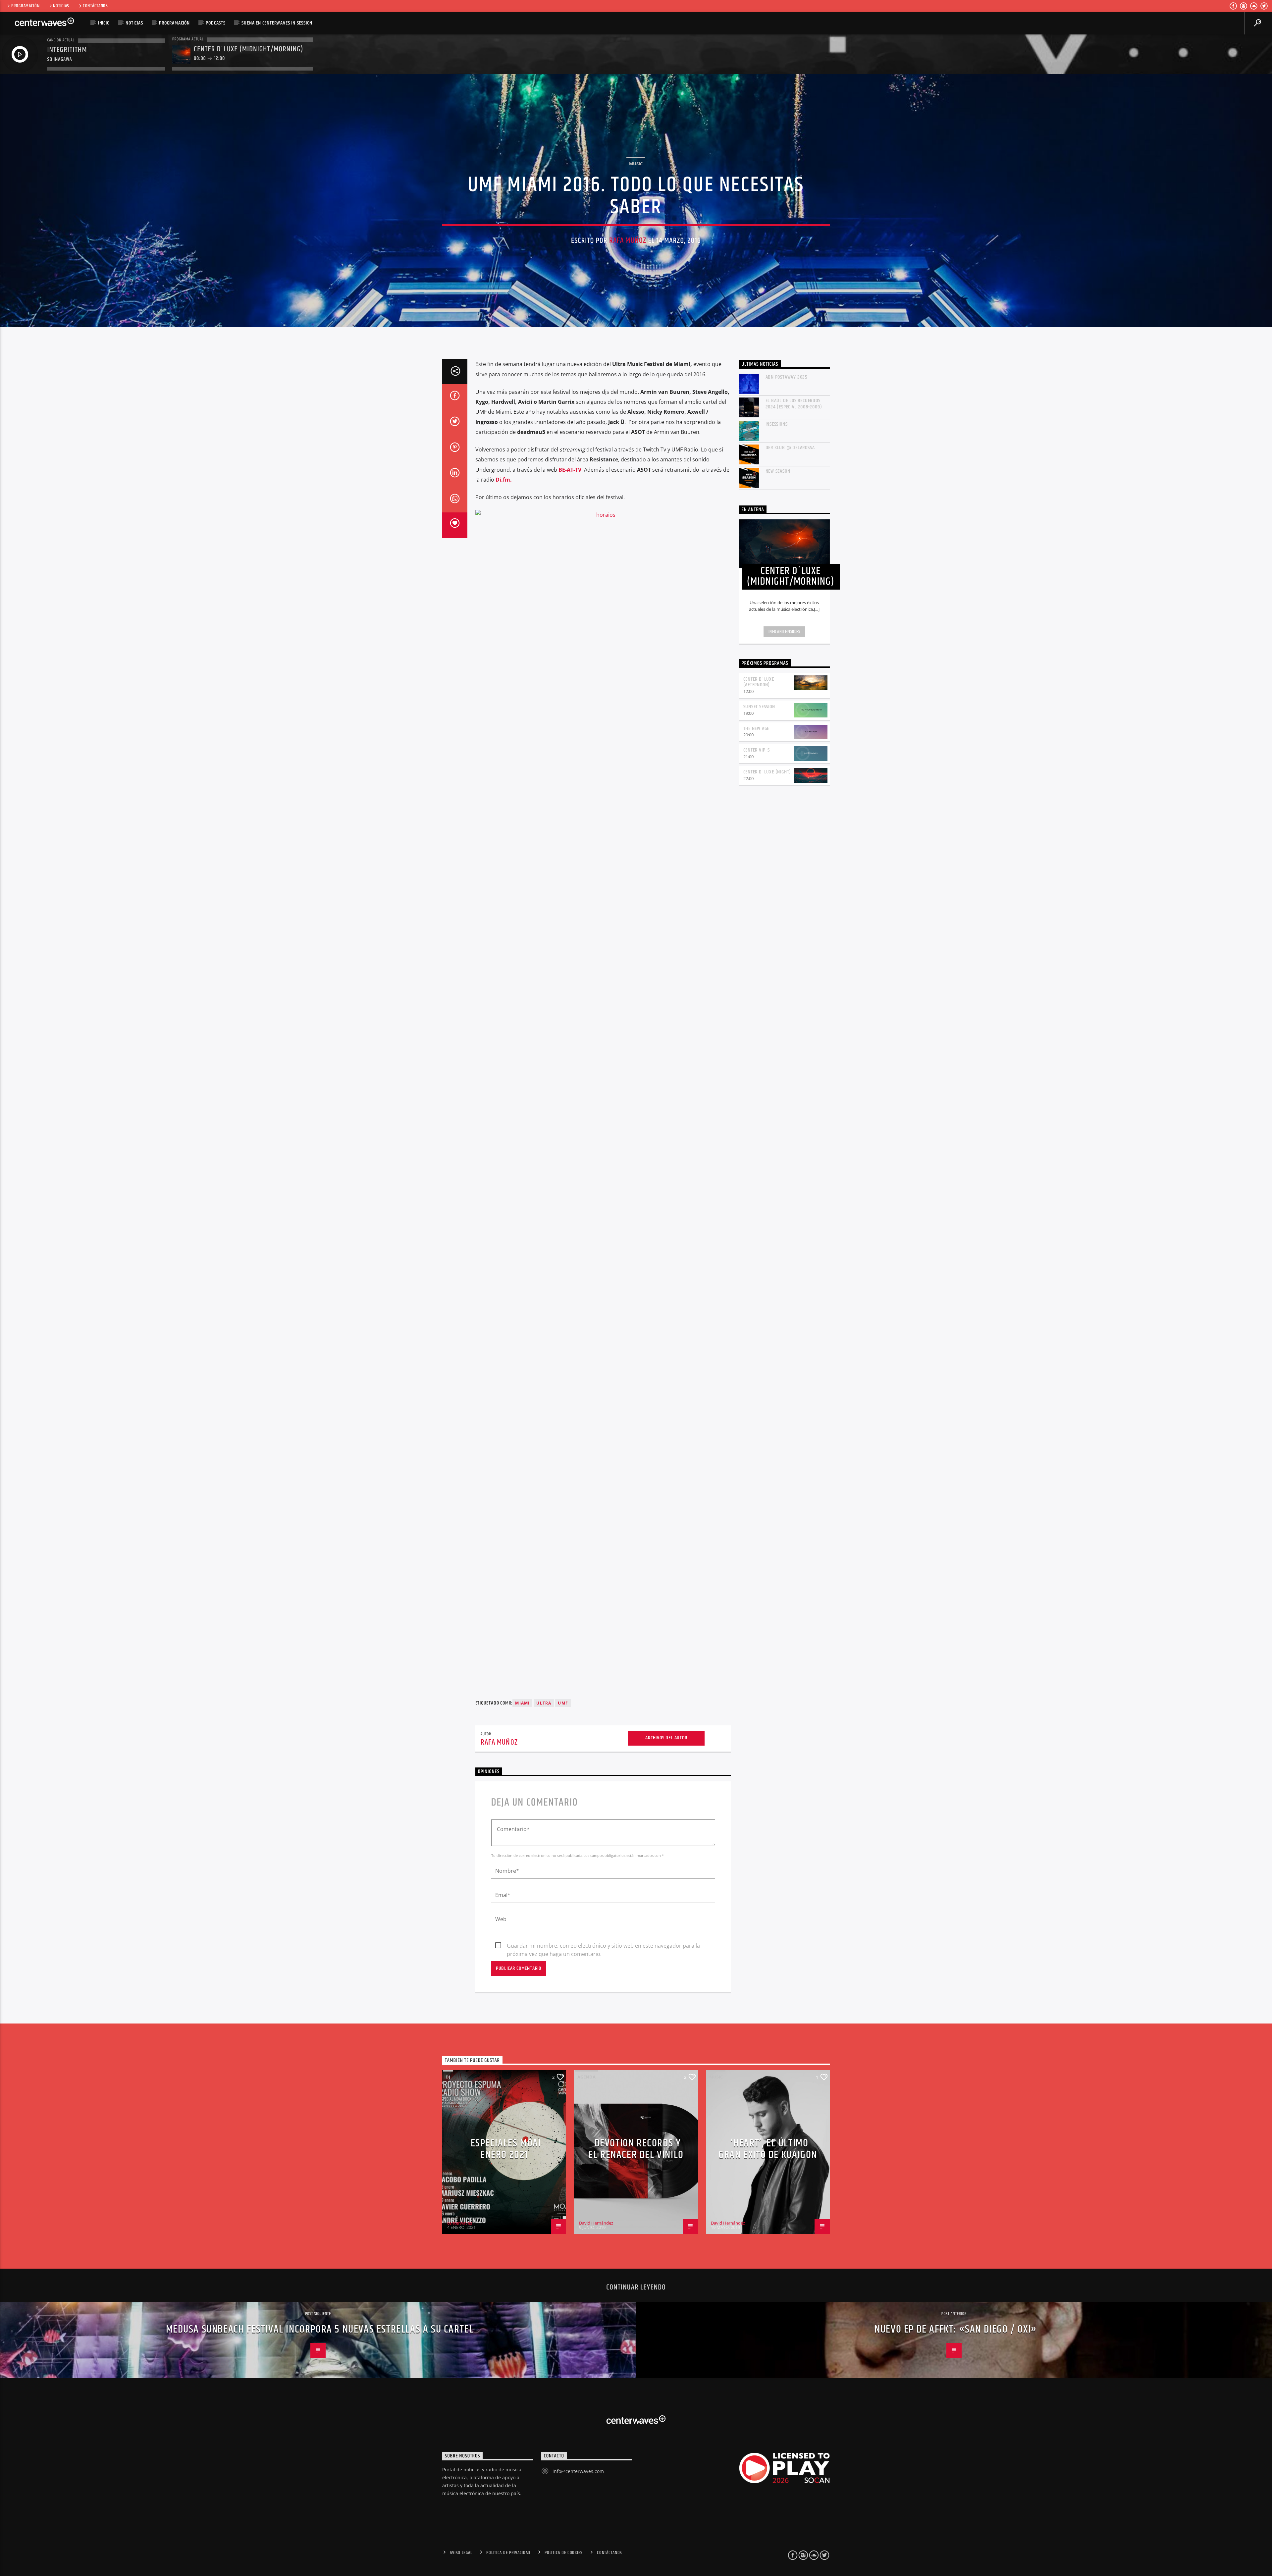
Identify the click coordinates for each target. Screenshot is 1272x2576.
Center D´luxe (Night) (767, 772)
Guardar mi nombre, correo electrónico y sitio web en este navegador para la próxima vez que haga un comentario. (603, 1946)
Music (636, 164)
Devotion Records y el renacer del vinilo (636, 2149)
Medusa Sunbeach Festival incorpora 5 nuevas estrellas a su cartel (320, 2329)
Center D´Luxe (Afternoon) (759, 682)
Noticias (61, 6)
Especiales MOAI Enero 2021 (506, 2149)
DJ (448, 2077)
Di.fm (502, 480)
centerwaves (460, 2223)
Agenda (586, 2077)
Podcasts (215, 23)
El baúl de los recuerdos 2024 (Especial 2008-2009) (794, 404)
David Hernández (596, 2223)
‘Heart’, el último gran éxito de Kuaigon (768, 2149)
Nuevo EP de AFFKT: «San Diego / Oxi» (956, 2329)
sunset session (759, 707)
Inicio (104, 23)
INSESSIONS (777, 424)
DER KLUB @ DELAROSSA (790, 448)
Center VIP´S (757, 750)
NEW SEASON (778, 471)
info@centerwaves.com (578, 2471)
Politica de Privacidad (508, 2553)
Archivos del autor (666, 1738)
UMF (563, 1703)
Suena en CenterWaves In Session (277, 23)
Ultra (544, 1703)
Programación (26, 6)
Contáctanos (95, 6)
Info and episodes (784, 632)
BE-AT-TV (570, 470)
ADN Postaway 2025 (787, 377)
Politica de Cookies (564, 2553)
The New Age (756, 729)
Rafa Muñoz (628, 241)
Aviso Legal (461, 2553)
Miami (522, 1703)
